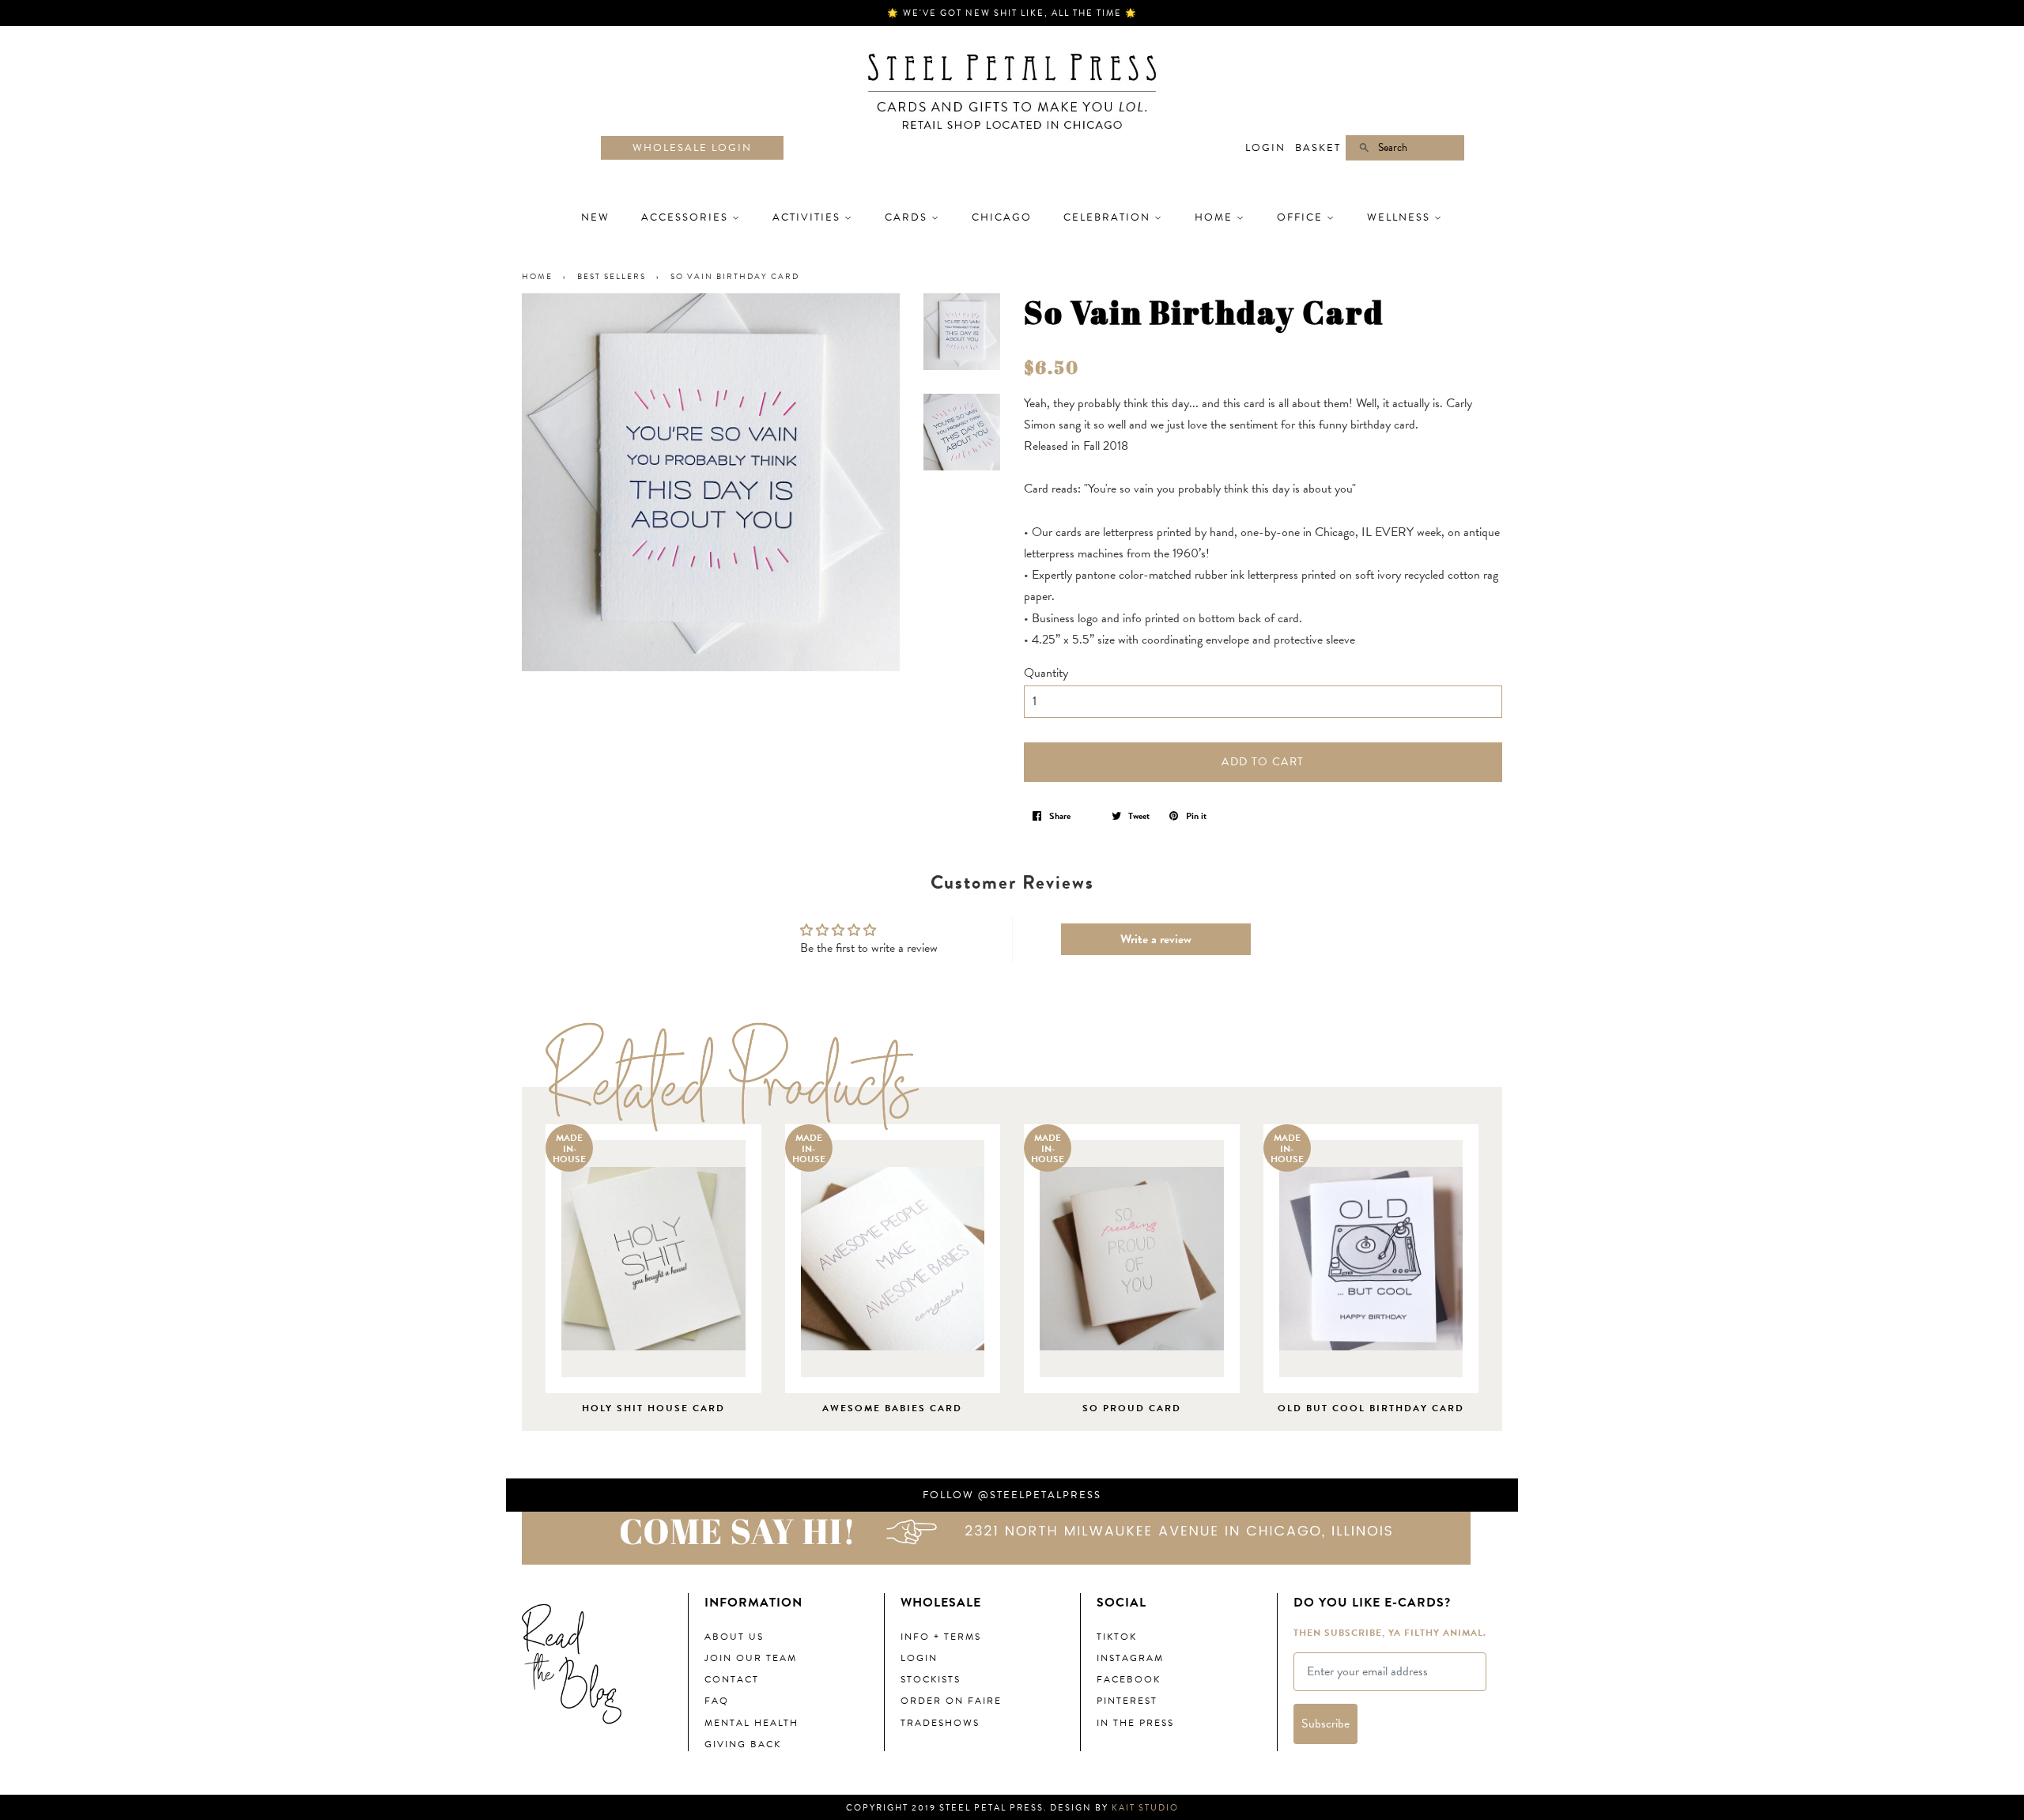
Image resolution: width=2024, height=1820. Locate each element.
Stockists (931, 1679)
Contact (732, 1679)
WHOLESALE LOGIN (692, 148)
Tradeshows (940, 1723)
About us (734, 1637)
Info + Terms (941, 1637)
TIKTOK (1117, 1637)
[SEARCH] (1358, 149)
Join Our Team (751, 1658)
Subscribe (1325, 1724)
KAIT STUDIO (1145, 1808)
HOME (1216, 217)
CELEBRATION (1109, 217)
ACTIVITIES (808, 217)
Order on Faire (951, 1701)
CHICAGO (1002, 217)
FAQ (717, 1701)
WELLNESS (1401, 217)
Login (919, 1658)
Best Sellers (612, 276)
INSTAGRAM (1130, 1658)
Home (537, 276)
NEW (595, 217)
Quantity (1046, 673)
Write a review (1156, 939)
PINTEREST (1127, 1701)
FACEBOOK (1129, 1679)
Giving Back (743, 1744)
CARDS (908, 217)
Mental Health (751, 1723)
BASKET (1318, 148)
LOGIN (1265, 148)
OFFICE (1302, 217)
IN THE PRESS (1135, 1723)
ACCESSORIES (687, 217)
